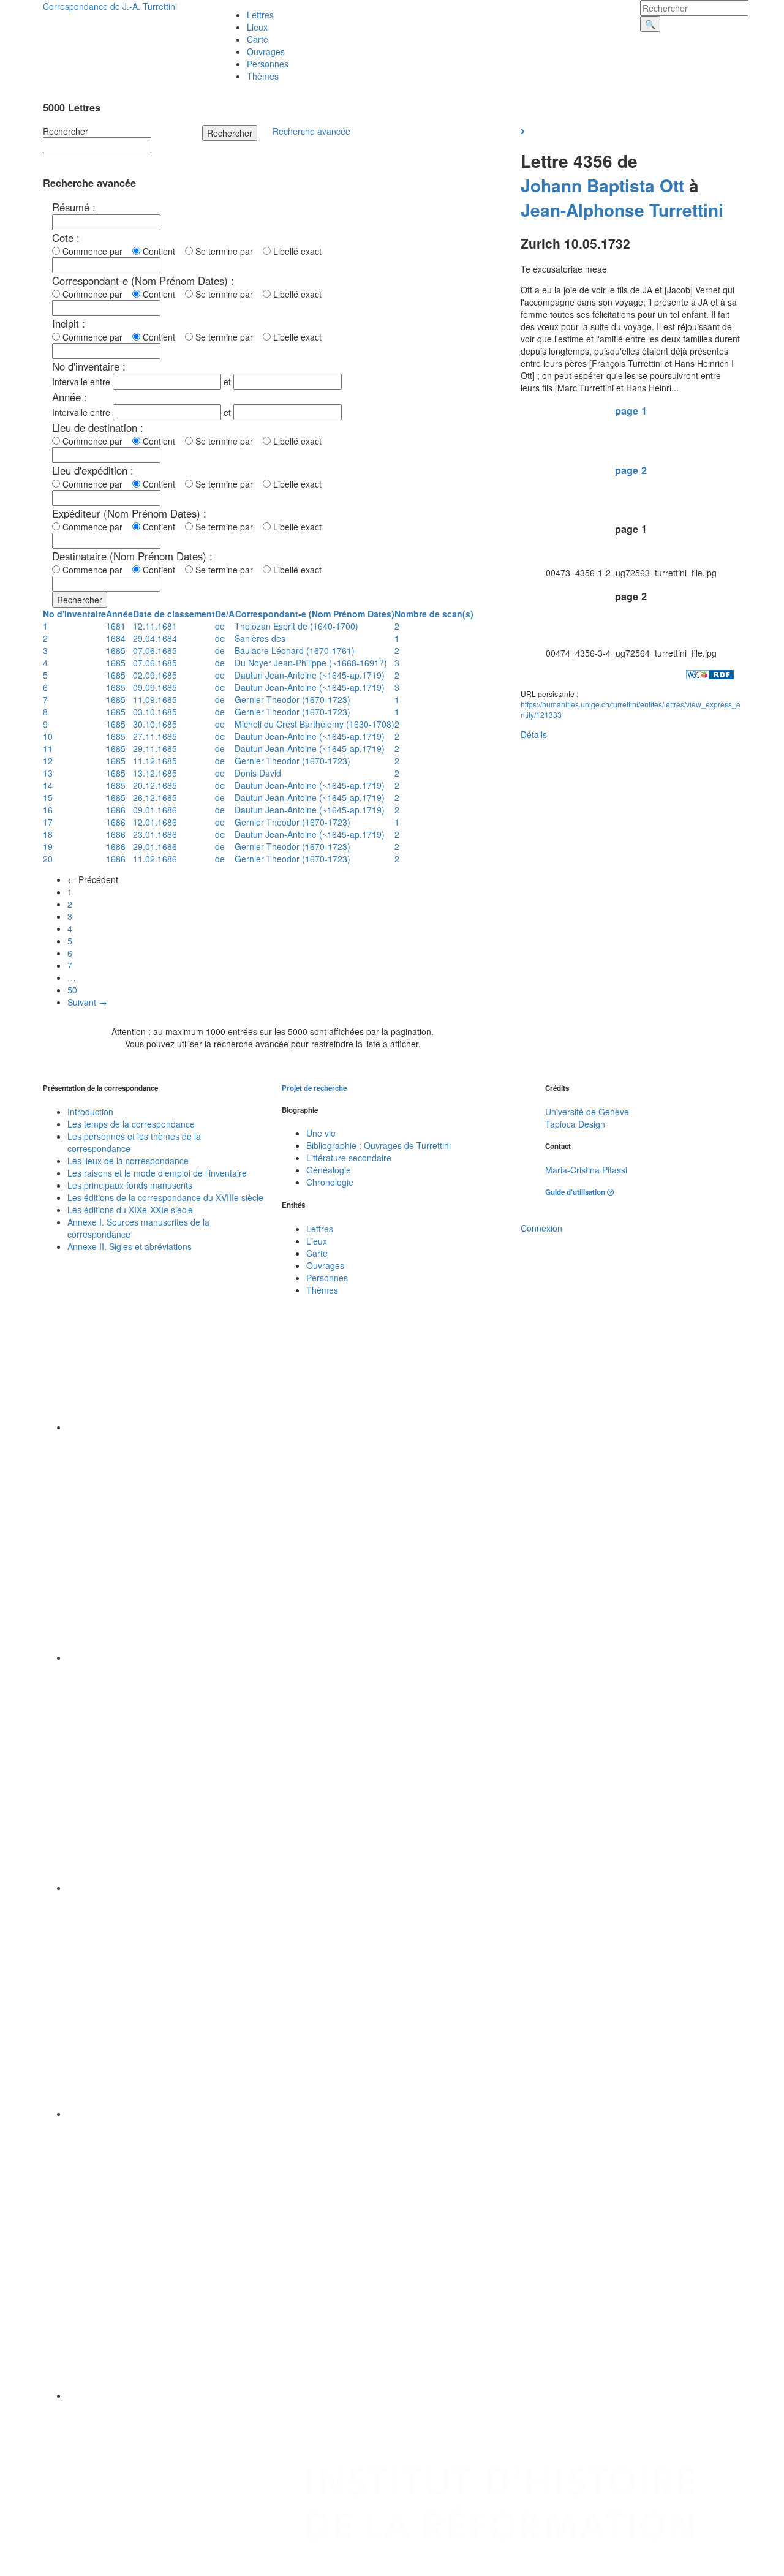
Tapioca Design (575, 1124)
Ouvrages (266, 51)
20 (48, 859)
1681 (116, 626)
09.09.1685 (155, 687)
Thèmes (263, 76)
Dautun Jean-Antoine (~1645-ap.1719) (310, 675)
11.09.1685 (155, 699)
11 (48, 748)
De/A (225, 614)
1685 (116, 650)
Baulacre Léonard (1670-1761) (295, 650)
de (220, 626)
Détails (534, 734)
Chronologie (330, 1182)
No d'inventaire (74, 614)
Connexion (541, 1228)
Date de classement (174, 614)
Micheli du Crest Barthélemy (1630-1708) (315, 724)
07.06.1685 (155, 650)
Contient (161, 251)
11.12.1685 (155, 761)
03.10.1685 (155, 712)
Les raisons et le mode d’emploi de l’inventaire (157, 1173)
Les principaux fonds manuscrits (130, 1185)
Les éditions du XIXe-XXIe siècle (130, 1210)
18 (48, 834)
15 (48, 797)
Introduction (90, 1112)
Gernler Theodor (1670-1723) (292, 699)
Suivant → (87, 1002)
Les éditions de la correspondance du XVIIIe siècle (165, 1197)
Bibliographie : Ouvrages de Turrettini (379, 1145)
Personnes (268, 64)
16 (48, 810)
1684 (116, 638)
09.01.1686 (155, 810)
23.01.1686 (155, 834)
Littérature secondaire (349, 1158)
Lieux (257, 27)
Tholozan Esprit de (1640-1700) (296, 626)
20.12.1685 (155, 785)
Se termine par (227, 251)
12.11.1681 (155, 626)
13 (48, 773)
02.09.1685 (155, 675)
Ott (672, 185)
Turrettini (686, 210)
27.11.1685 (155, 736)
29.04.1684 (155, 638)
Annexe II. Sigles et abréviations (130, 1246)
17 (48, 822)
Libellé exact (296, 251)
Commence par (95, 251)
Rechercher (66, 131)
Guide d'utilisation (576, 1192)
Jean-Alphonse (582, 210)
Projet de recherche (314, 1088)
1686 (116, 810)
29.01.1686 (155, 846)
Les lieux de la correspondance (128, 1161)
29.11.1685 (155, 748)
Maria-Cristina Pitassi (586, 1170)
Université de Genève (587, 1112)
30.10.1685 (155, 724)
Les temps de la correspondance (131, 1124)
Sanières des (260, 638)
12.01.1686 (155, 822)
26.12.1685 (155, 797)
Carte (258, 39)
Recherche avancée (311, 131)
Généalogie (329, 1170)
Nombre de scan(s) (434, 614)
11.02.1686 (155, 859)
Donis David (258, 773)
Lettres (260, 15)
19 (48, 846)
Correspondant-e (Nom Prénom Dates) (315, 614)
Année (119, 614)
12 (48, 761)
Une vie (321, 1133)
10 (48, 736)
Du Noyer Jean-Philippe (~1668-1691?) (311, 663)
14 (48, 785)
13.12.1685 (155, 773)
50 (72, 990)
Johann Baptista (588, 185)
